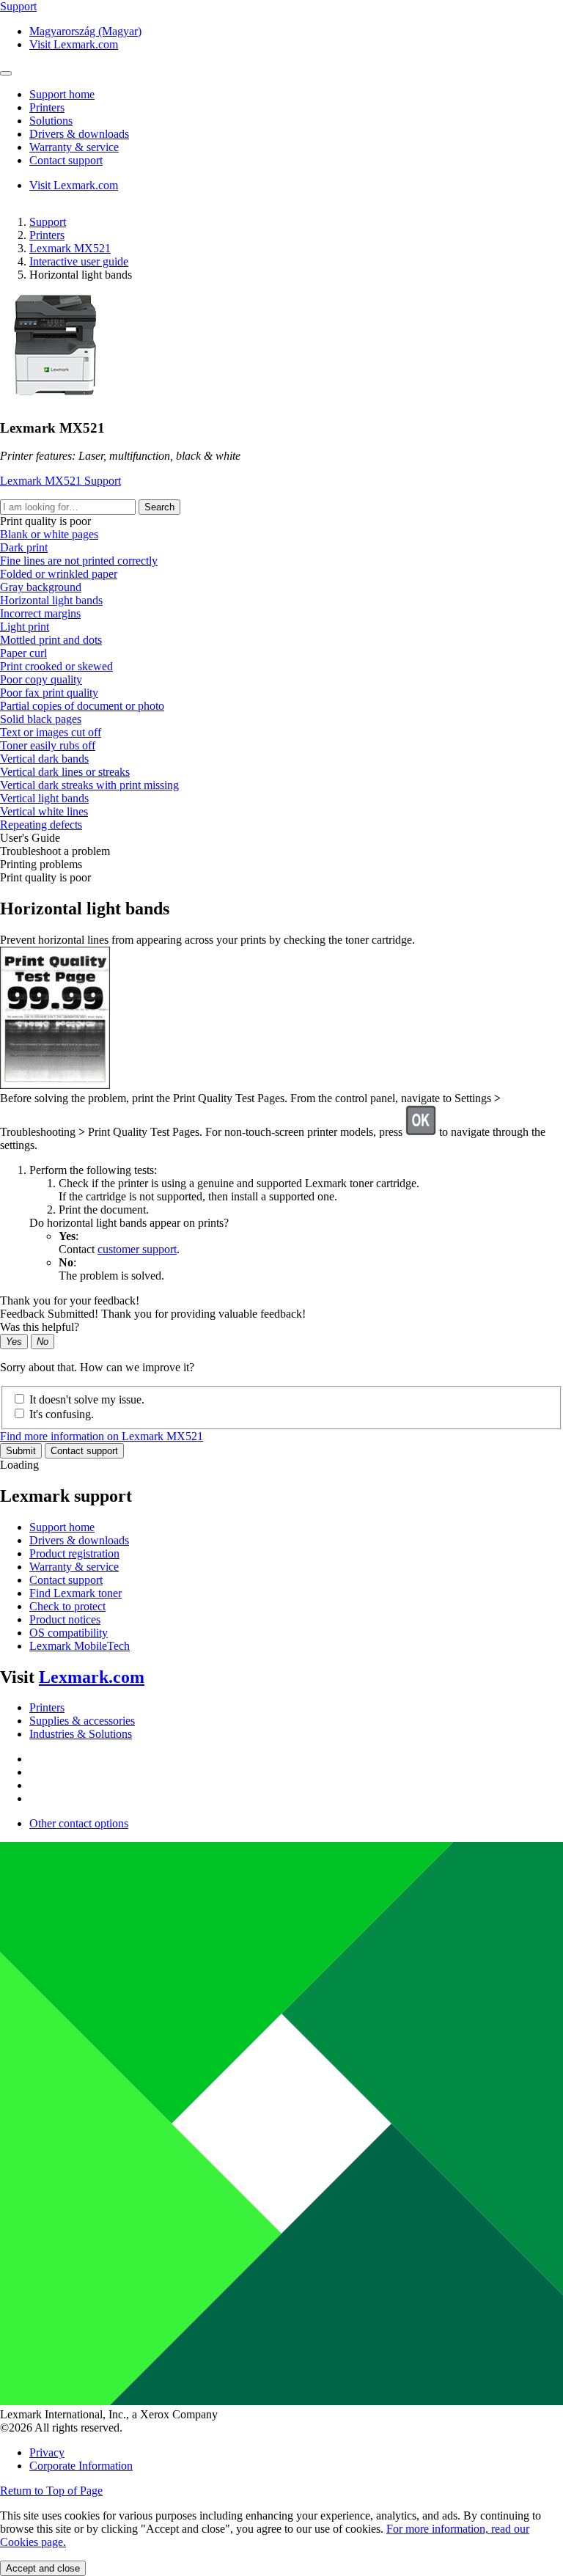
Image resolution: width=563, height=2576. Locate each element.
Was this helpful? (40, 1327)
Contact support (84, 1451)
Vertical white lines (44, 811)
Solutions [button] (51, 121)
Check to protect (67, 1606)
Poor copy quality (41, 679)
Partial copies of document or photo (82, 706)
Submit (21, 1451)
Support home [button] (62, 94)
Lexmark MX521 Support (60, 481)
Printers (47, 235)
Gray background (41, 587)
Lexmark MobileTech (80, 1646)
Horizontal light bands (51, 600)
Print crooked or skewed (56, 666)
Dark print (24, 547)
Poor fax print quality (49, 693)
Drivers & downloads (79, 1540)
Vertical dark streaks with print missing (89, 785)
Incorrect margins (40, 613)
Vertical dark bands (44, 759)
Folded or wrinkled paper (59, 574)
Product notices (65, 1619)
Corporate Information (81, 2466)
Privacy (47, 2452)
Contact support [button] (66, 160)
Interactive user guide (79, 261)
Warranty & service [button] (74, 147)
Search (159, 507)
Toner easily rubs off (48, 745)
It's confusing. (62, 1414)
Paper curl (23, 653)
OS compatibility (69, 1633)
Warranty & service (74, 1567)
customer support (137, 1249)
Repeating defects (41, 825)
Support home (62, 1527)
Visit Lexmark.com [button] (74, 44)
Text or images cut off (51, 732)
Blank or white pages (49, 534)
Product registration (74, 1553)
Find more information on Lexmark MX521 (102, 1436)
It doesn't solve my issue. (87, 1399)
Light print (25, 627)
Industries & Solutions (81, 1734)
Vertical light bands (44, 798)
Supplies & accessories (82, 1721)
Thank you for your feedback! (70, 1300)
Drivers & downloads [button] (79, 134)
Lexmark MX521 (70, 248)
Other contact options (79, 1823)
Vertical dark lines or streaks (65, 772)
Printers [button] (47, 107)
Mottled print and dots (51, 640)
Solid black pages (41, 719)
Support (48, 222)
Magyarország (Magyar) (85, 31)
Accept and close (43, 2568)
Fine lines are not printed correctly (79, 561)
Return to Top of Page (51, 2491)
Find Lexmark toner (76, 1593)
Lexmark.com (92, 1677)
